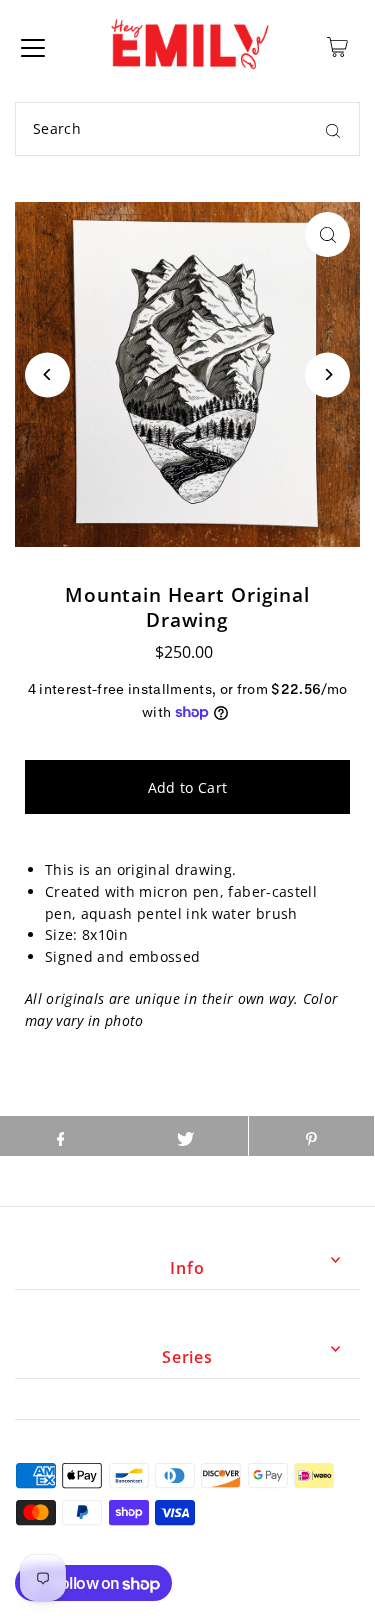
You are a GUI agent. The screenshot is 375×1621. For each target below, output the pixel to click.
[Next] (327, 374)
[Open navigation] (33, 47)
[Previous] (47, 374)
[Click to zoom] (327, 234)
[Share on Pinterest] (311, 1136)
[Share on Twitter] (185, 1136)
